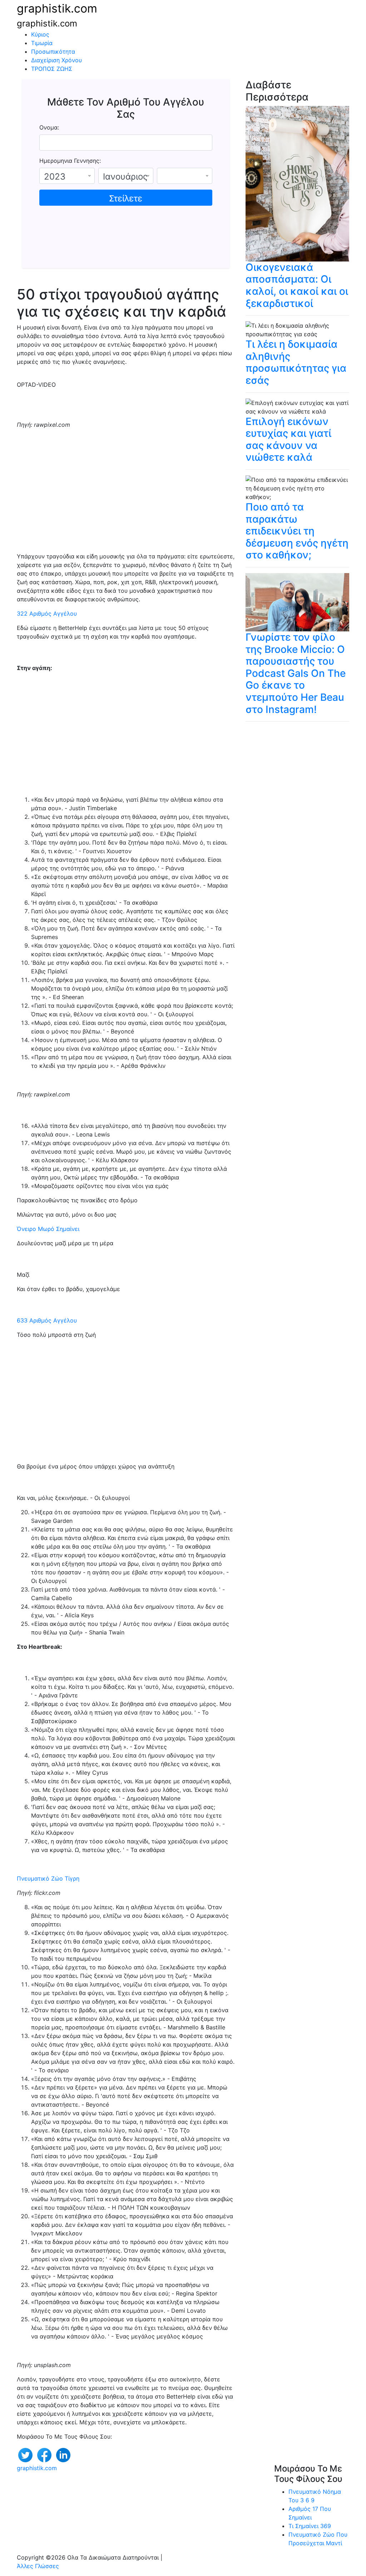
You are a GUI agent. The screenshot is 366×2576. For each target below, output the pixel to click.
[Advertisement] (126, 493)
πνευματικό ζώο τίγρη (48, 1878)
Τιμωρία (42, 43)
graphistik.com (57, 8)
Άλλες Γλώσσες (38, 2566)
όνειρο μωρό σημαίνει (48, 1229)
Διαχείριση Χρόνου (56, 60)
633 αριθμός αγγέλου (47, 1320)
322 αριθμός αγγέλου (47, 614)
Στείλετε (126, 198)
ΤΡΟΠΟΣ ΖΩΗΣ (52, 69)
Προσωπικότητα (53, 52)
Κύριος (40, 34)
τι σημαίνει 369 (310, 2526)
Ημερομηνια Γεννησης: (70, 161)
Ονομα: (49, 127)
